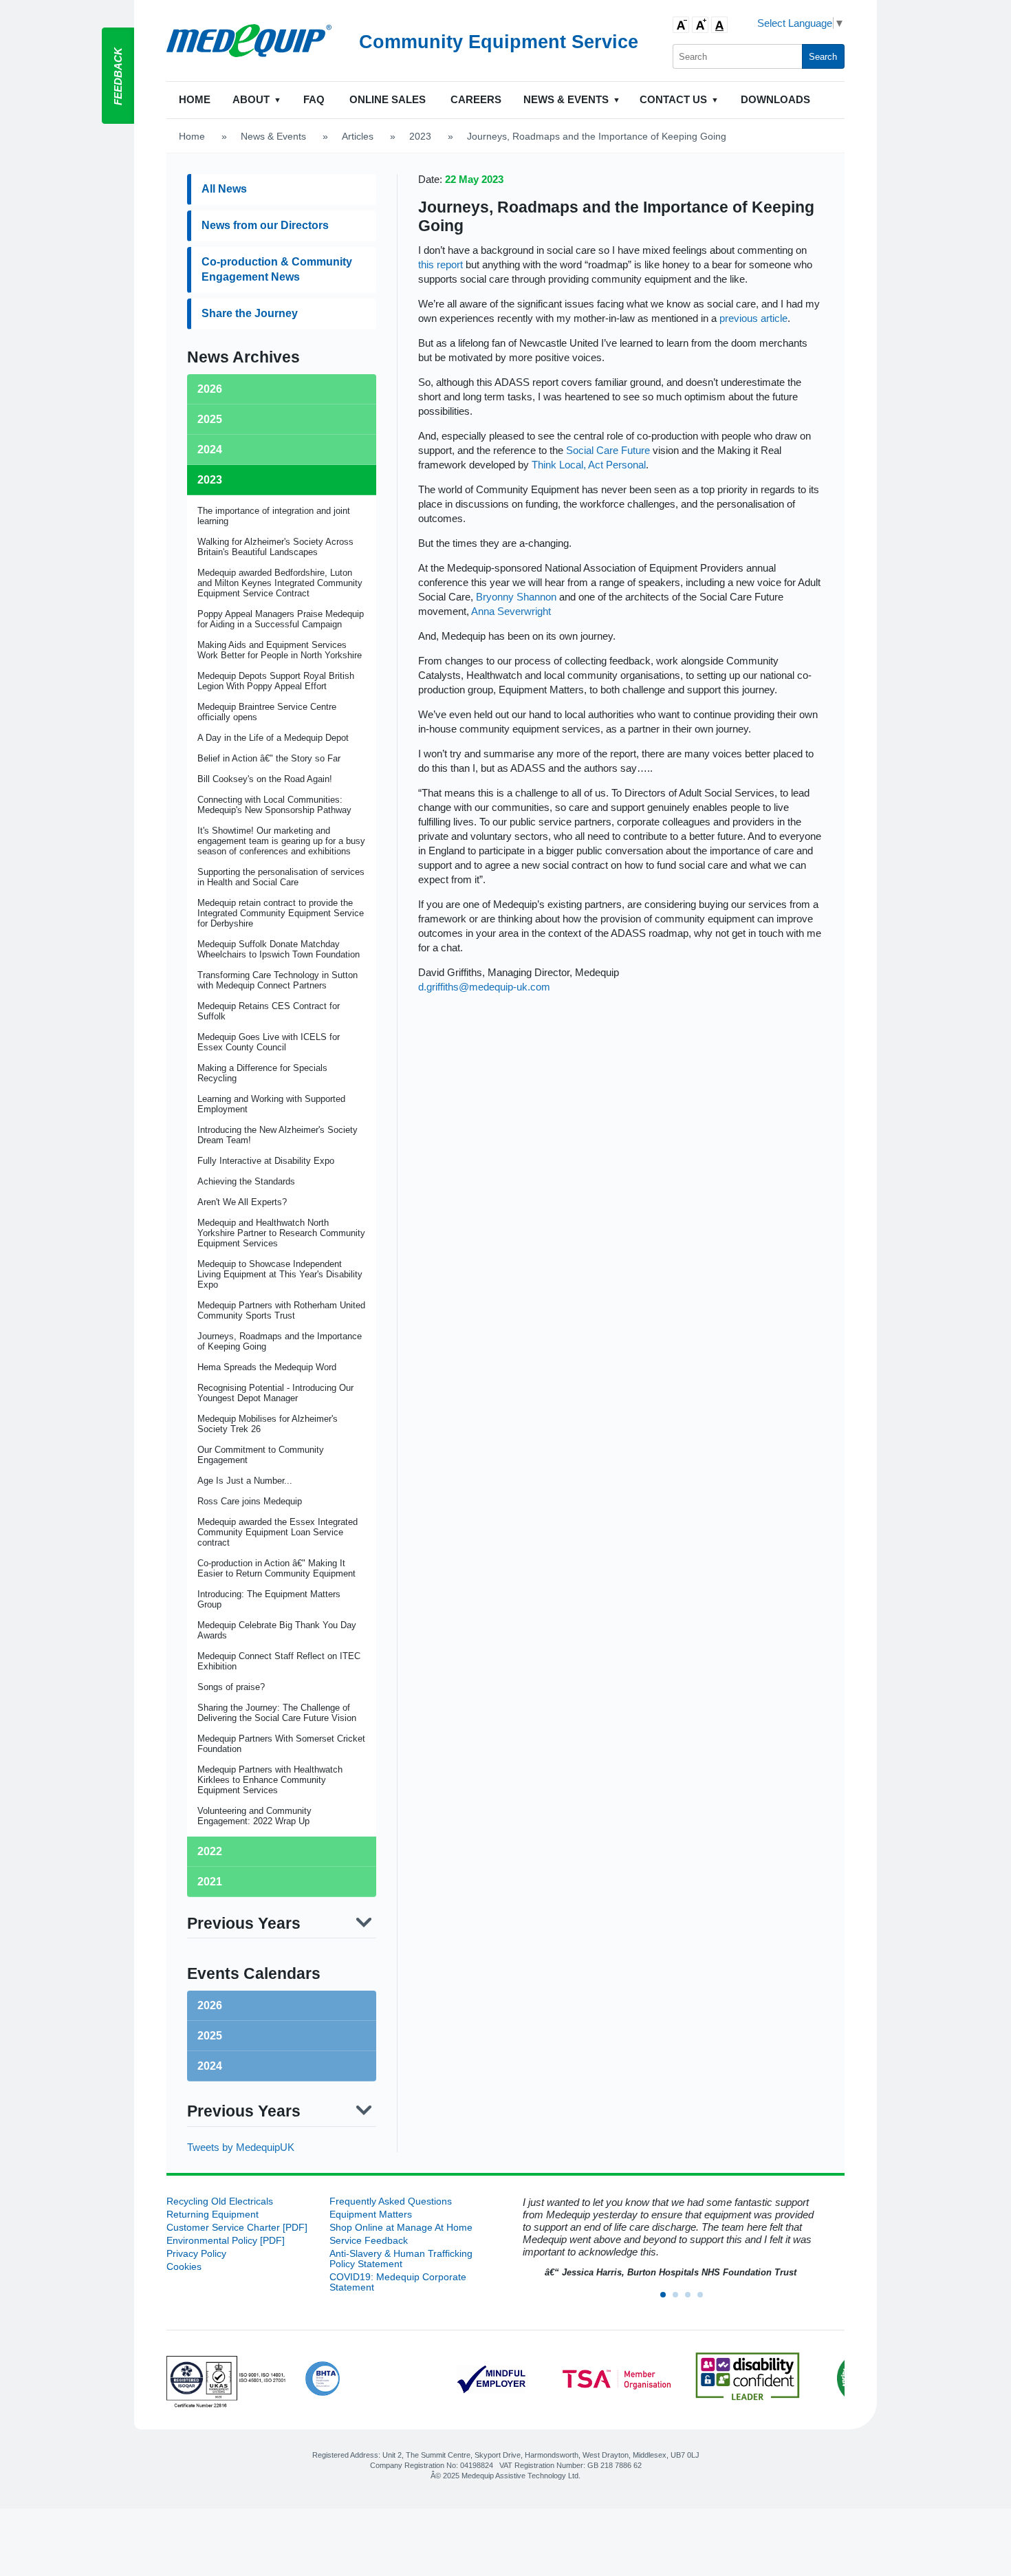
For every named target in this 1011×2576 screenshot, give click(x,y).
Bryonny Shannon (516, 597)
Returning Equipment (213, 2215)
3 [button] (692, 2299)
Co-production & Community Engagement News (277, 269)
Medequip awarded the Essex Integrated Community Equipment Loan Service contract (278, 1532)
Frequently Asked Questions (391, 2201)
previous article (753, 318)
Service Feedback (369, 2241)
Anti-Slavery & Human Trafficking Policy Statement (401, 2259)
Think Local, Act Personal (589, 465)
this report (441, 264)
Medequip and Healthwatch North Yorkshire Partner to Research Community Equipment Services (281, 1233)
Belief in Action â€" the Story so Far (269, 758)
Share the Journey (250, 313)
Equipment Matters (371, 2215)
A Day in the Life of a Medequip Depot (273, 738)
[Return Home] (249, 41)
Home (195, 99)
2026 (210, 2005)
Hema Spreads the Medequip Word (267, 1367)
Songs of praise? (231, 1687)
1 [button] (667, 2299)
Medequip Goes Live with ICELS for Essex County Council (269, 1042)
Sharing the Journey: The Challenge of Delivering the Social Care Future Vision (277, 1713)
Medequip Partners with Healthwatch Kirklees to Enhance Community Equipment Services (270, 1780)
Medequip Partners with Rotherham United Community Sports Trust (281, 1310)
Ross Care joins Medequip (250, 1501)
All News (224, 189)
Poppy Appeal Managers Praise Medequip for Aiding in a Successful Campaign (281, 619)
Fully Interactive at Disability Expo (266, 1161)
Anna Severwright (511, 611)
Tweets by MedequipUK (241, 2147)
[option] (668, 2238)
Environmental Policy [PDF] (226, 2241)
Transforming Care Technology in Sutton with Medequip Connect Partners (278, 980)
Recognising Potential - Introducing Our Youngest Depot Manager (275, 1393)
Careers (476, 99)
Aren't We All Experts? (242, 1202)
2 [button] (680, 2299)
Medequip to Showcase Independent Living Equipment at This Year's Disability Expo (280, 1274)
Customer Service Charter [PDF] (237, 2228)
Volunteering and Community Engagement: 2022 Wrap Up (254, 1816)
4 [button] (704, 2299)
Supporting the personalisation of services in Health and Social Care (281, 877)
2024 (210, 2066)
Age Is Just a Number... (245, 1481)
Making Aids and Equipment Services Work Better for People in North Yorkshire (280, 650)
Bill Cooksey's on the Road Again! (265, 779)
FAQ (314, 99)
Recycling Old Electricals (220, 2201)
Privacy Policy (196, 2254)
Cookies (184, 2267)
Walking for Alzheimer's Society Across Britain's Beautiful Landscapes (275, 547)
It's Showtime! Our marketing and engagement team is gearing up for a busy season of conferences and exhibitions (281, 841)
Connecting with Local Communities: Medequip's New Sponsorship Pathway (274, 805)
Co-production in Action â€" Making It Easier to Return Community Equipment (276, 1568)
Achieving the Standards (246, 1181)
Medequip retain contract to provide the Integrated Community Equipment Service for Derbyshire (281, 913)
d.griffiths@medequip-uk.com (484, 987)
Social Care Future (608, 450)
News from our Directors (265, 225)
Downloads (775, 99)
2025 (210, 2036)
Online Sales (388, 99)
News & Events (273, 137)
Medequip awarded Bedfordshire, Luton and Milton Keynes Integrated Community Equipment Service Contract (280, 583)
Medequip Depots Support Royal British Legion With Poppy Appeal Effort (276, 681)
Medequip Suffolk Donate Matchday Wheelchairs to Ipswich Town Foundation (279, 949)
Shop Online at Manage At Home (401, 2228)
